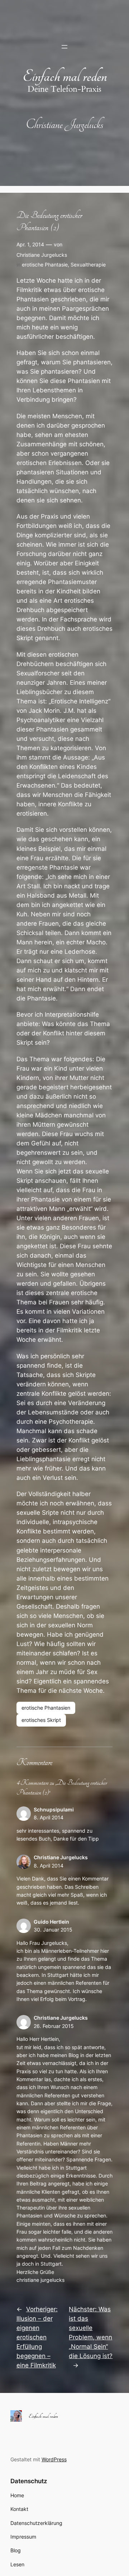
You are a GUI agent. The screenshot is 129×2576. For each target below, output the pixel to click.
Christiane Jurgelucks (42, 255)
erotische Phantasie (45, 265)
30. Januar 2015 (53, 1930)
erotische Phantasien (46, 1708)
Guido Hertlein (51, 1922)
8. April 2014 (49, 1817)
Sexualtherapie (88, 265)
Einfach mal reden (65, 76)
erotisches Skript (41, 1720)
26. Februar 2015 (54, 2026)
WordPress (54, 2459)
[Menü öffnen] (64, 47)
